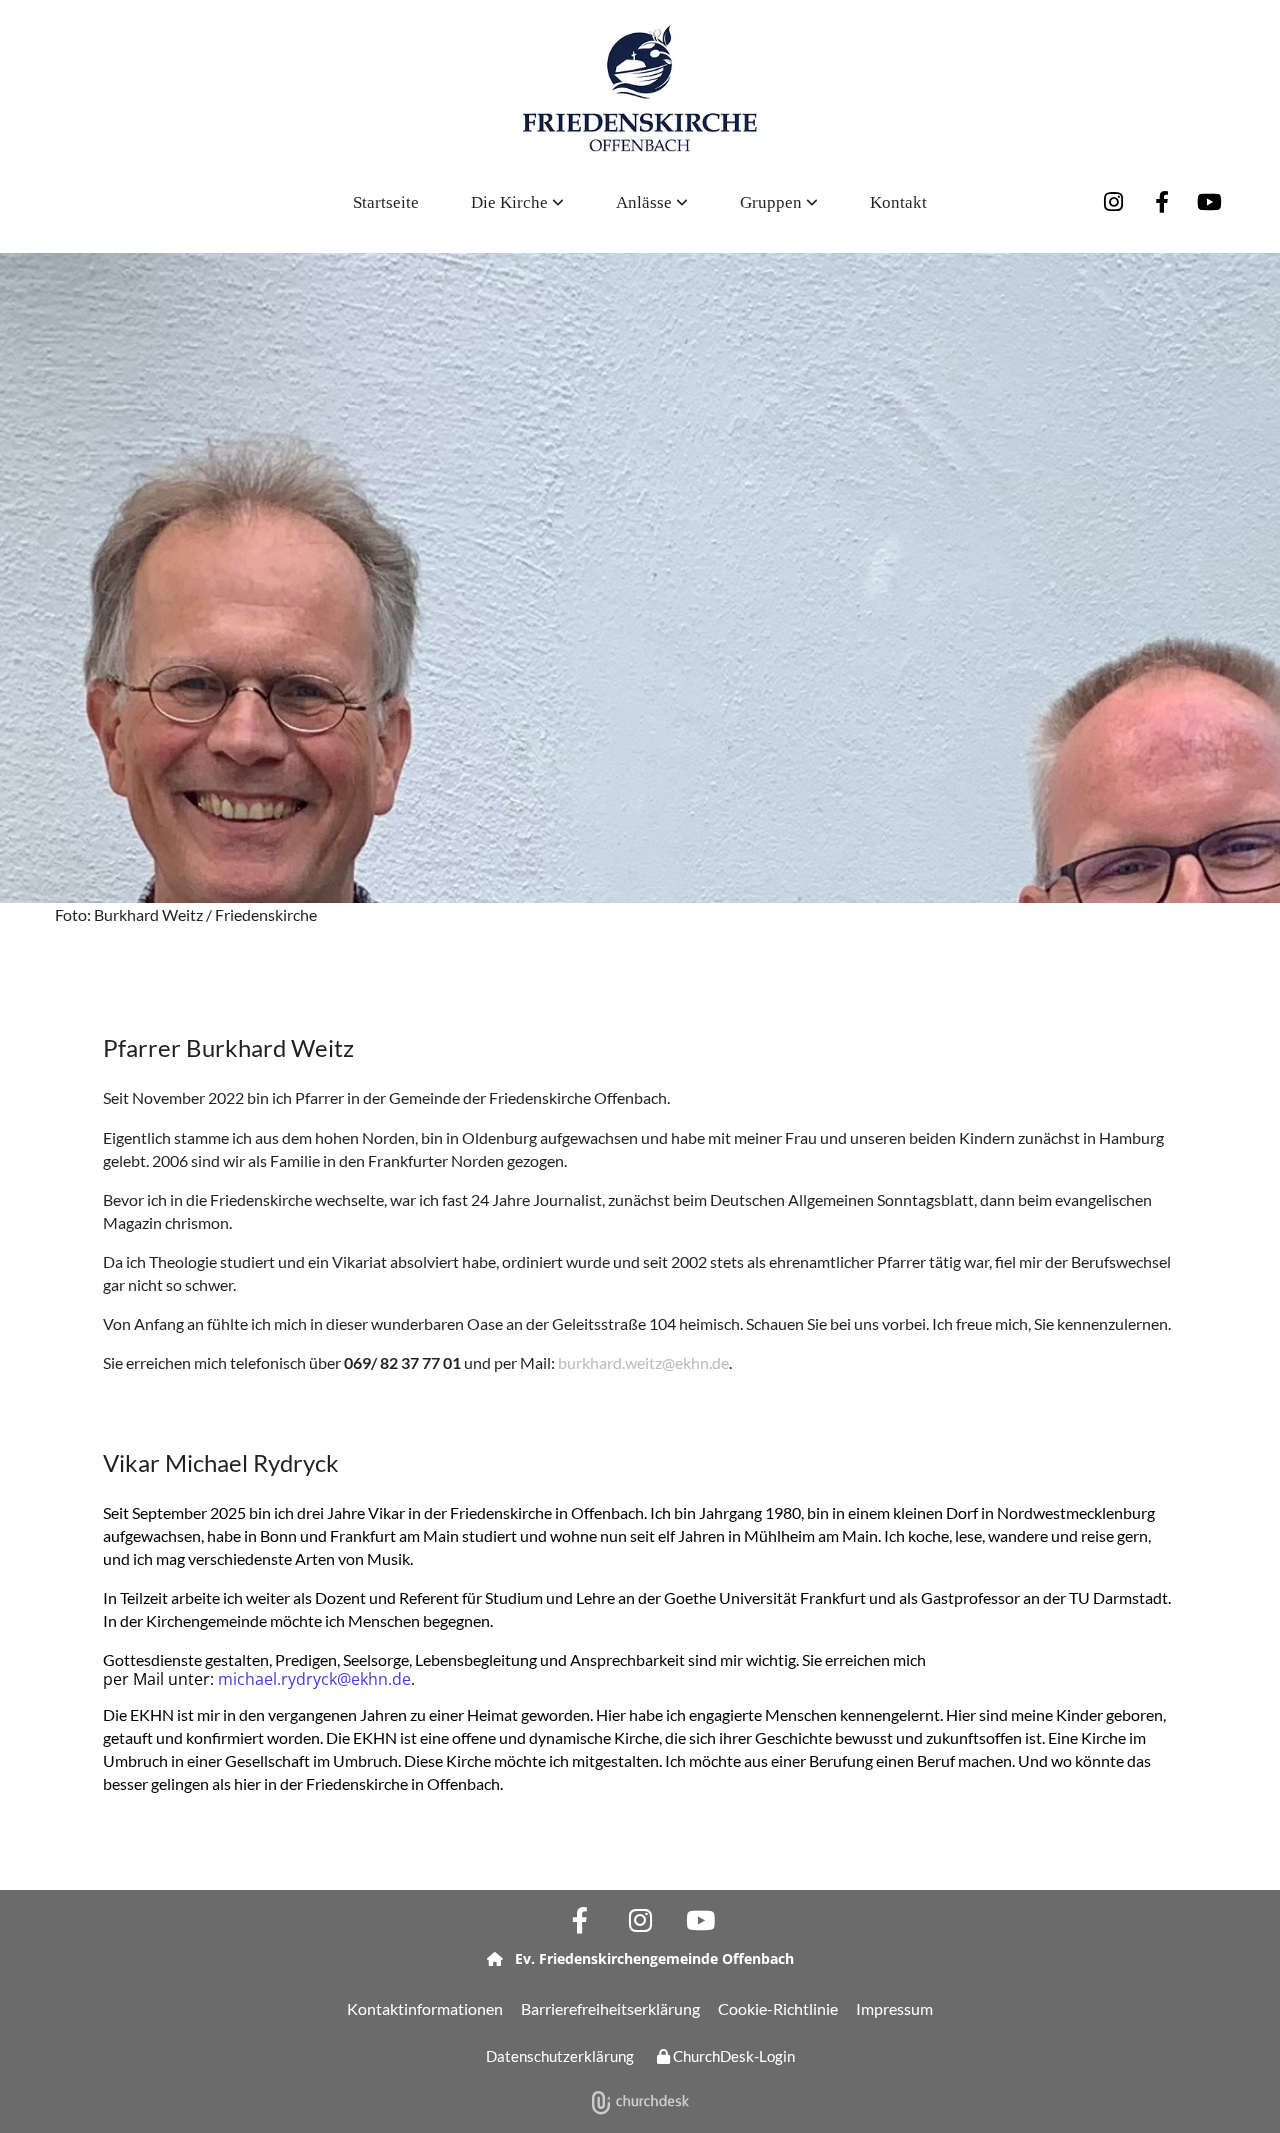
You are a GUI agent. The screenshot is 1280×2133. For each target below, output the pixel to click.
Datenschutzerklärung (560, 2056)
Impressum (894, 2008)
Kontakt (898, 202)
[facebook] (1162, 202)
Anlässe (646, 202)
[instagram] (1114, 202)
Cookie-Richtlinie (778, 2008)
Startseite (386, 202)
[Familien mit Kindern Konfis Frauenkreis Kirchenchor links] (813, 203)
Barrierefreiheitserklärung (610, 2008)
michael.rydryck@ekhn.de (314, 1679)
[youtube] (1210, 202)
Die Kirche (511, 202)
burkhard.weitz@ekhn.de (643, 1362)
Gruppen (773, 202)
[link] (517, 203)
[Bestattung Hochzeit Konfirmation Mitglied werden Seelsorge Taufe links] (683, 203)
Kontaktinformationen (425, 2008)
